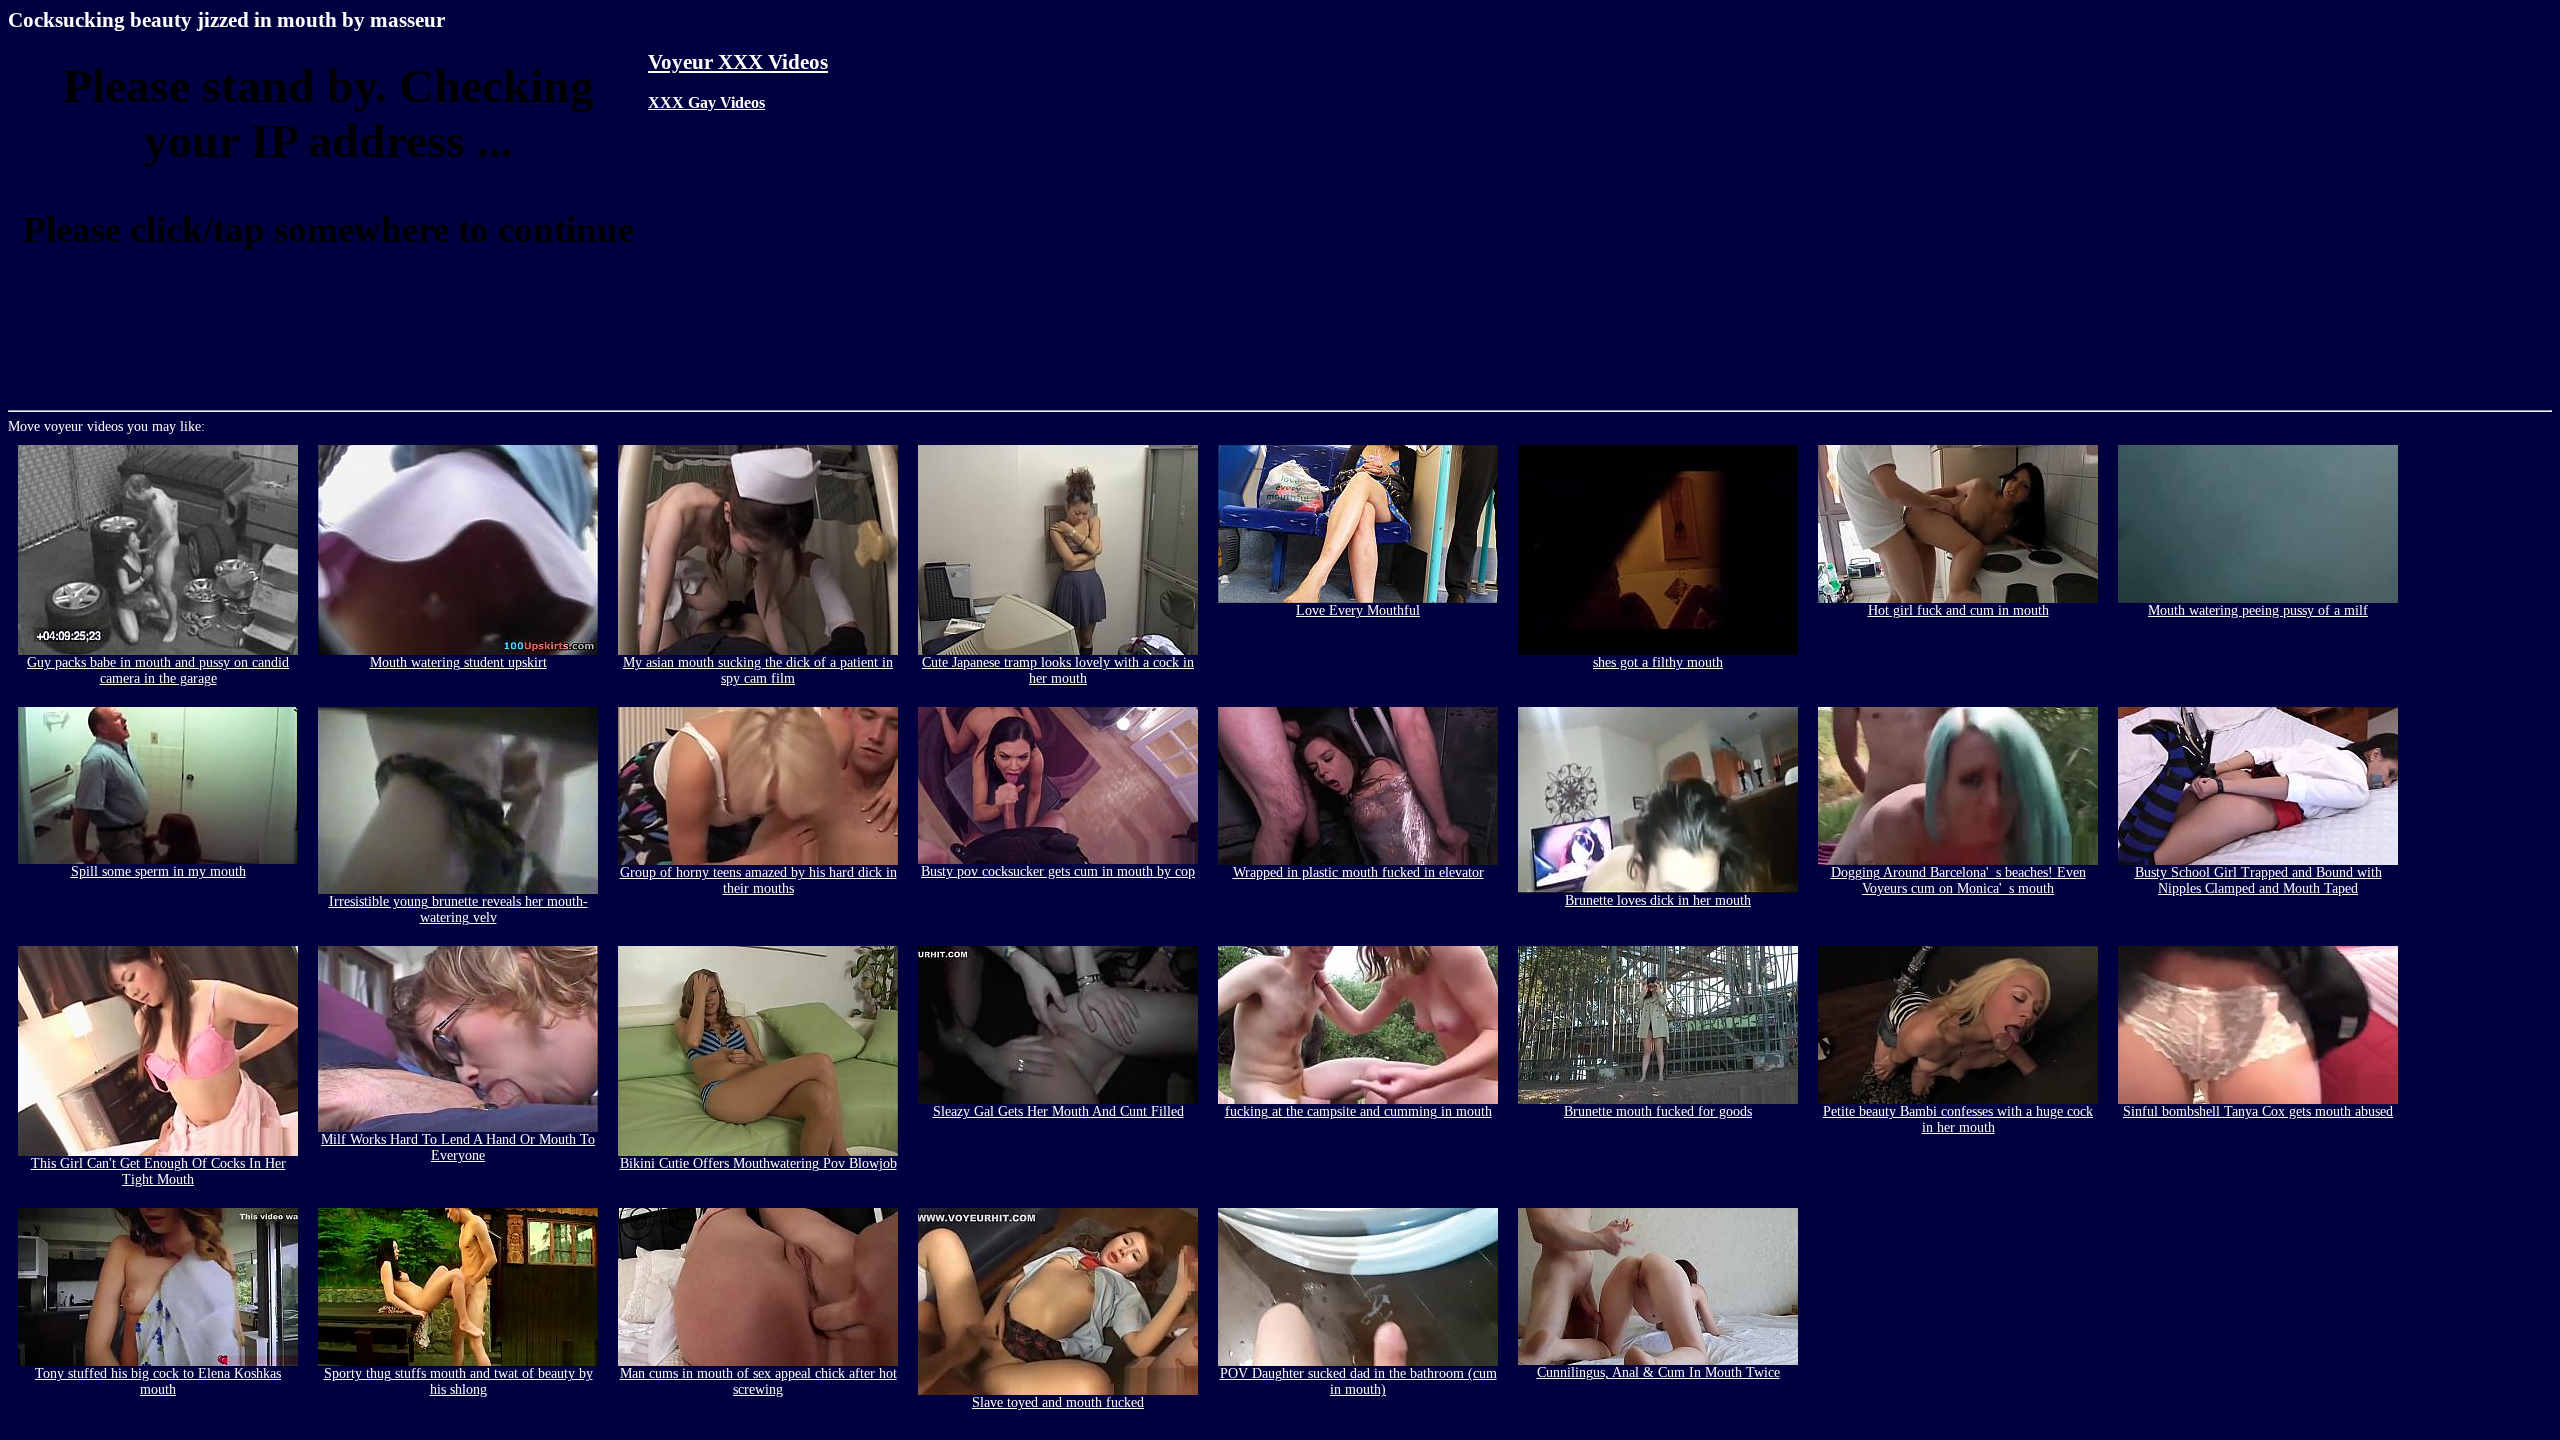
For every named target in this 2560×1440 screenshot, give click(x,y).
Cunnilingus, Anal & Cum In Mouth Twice (1658, 1372)
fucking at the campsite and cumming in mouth (1358, 1111)
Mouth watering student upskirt (458, 662)
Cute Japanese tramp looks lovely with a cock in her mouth (1058, 670)
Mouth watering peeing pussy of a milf (2258, 610)
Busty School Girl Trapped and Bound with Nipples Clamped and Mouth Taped (2258, 880)
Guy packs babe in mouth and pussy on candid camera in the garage (158, 670)
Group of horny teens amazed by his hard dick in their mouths (758, 880)
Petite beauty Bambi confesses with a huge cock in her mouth (1958, 1119)
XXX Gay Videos (706, 102)
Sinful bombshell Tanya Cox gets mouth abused (2258, 1111)
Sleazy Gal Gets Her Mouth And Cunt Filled (1058, 1111)
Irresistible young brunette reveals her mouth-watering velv (458, 909)
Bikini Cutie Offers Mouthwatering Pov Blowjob (758, 1163)
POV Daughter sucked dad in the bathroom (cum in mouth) (1358, 1381)
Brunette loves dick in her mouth (1658, 900)
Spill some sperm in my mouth (158, 871)
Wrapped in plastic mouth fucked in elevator (1358, 872)
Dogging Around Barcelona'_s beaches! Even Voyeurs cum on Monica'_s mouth (1958, 880)
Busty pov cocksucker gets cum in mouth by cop (1058, 871)
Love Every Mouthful (1358, 610)
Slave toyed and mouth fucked (1058, 1402)
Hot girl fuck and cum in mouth (1958, 610)
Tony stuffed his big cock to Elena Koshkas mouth (158, 1381)
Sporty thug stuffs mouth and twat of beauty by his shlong (458, 1381)
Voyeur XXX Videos (738, 62)
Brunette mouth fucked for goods (1658, 1111)
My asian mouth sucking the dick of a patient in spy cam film (758, 670)
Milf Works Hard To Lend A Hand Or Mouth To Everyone (458, 1147)
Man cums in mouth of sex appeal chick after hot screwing (758, 1381)
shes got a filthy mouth (1658, 662)
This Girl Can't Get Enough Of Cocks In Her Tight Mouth (158, 1171)
